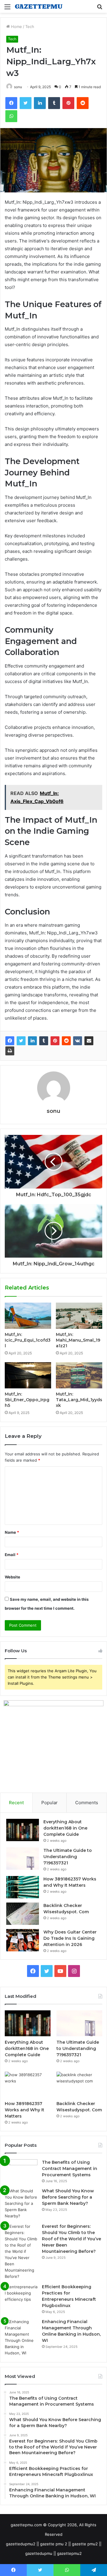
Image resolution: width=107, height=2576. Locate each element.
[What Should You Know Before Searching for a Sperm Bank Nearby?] (21, 2204)
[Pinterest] (55, 1041)
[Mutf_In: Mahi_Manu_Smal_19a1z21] (79, 1316)
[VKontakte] (78, 1041)
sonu (53, 1111)
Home (16, 27)
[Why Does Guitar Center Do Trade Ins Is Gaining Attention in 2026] (23, 1940)
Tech (30, 27)
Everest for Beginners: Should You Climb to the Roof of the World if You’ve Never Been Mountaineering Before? (71, 2239)
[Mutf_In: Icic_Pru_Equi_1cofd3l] (28, 1316)
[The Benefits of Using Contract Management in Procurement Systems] (21, 2170)
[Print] (10, 1051)
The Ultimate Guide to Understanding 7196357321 (68, 1857)
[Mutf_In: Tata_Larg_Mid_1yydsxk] (79, 1375)
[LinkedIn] (32, 1041)
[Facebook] (10, 1041)
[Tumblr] (44, 1041)
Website (12, 1577)
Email (12, 1555)
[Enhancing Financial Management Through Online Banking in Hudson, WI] (21, 2337)
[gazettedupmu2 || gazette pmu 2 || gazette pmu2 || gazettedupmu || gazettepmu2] (39, 6)
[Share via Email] (89, 1041)
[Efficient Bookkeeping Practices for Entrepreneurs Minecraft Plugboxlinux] (21, 2295)
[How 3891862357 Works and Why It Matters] (23, 1887)
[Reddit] (66, 1041)
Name (12, 1532)
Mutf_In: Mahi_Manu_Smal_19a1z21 (78, 1340)
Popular (49, 1803)
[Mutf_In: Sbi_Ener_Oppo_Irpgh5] (28, 1375)
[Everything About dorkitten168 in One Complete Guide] (23, 1830)
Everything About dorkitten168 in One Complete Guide (65, 1828)
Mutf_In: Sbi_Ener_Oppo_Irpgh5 (27, 1400)
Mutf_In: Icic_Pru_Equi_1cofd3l (28, 1340)
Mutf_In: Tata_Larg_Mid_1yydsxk (79, 1400)
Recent (16, 1803)
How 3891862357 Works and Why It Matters (25, 2110)
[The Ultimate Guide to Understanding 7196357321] (23, 1859)
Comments (87, 1803)
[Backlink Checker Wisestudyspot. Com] (23, 1914)
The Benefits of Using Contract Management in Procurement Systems (70, 2169)
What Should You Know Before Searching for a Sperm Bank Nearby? (68, 2197)
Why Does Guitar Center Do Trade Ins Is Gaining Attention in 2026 (70, 1938)
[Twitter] (21, 1041)
